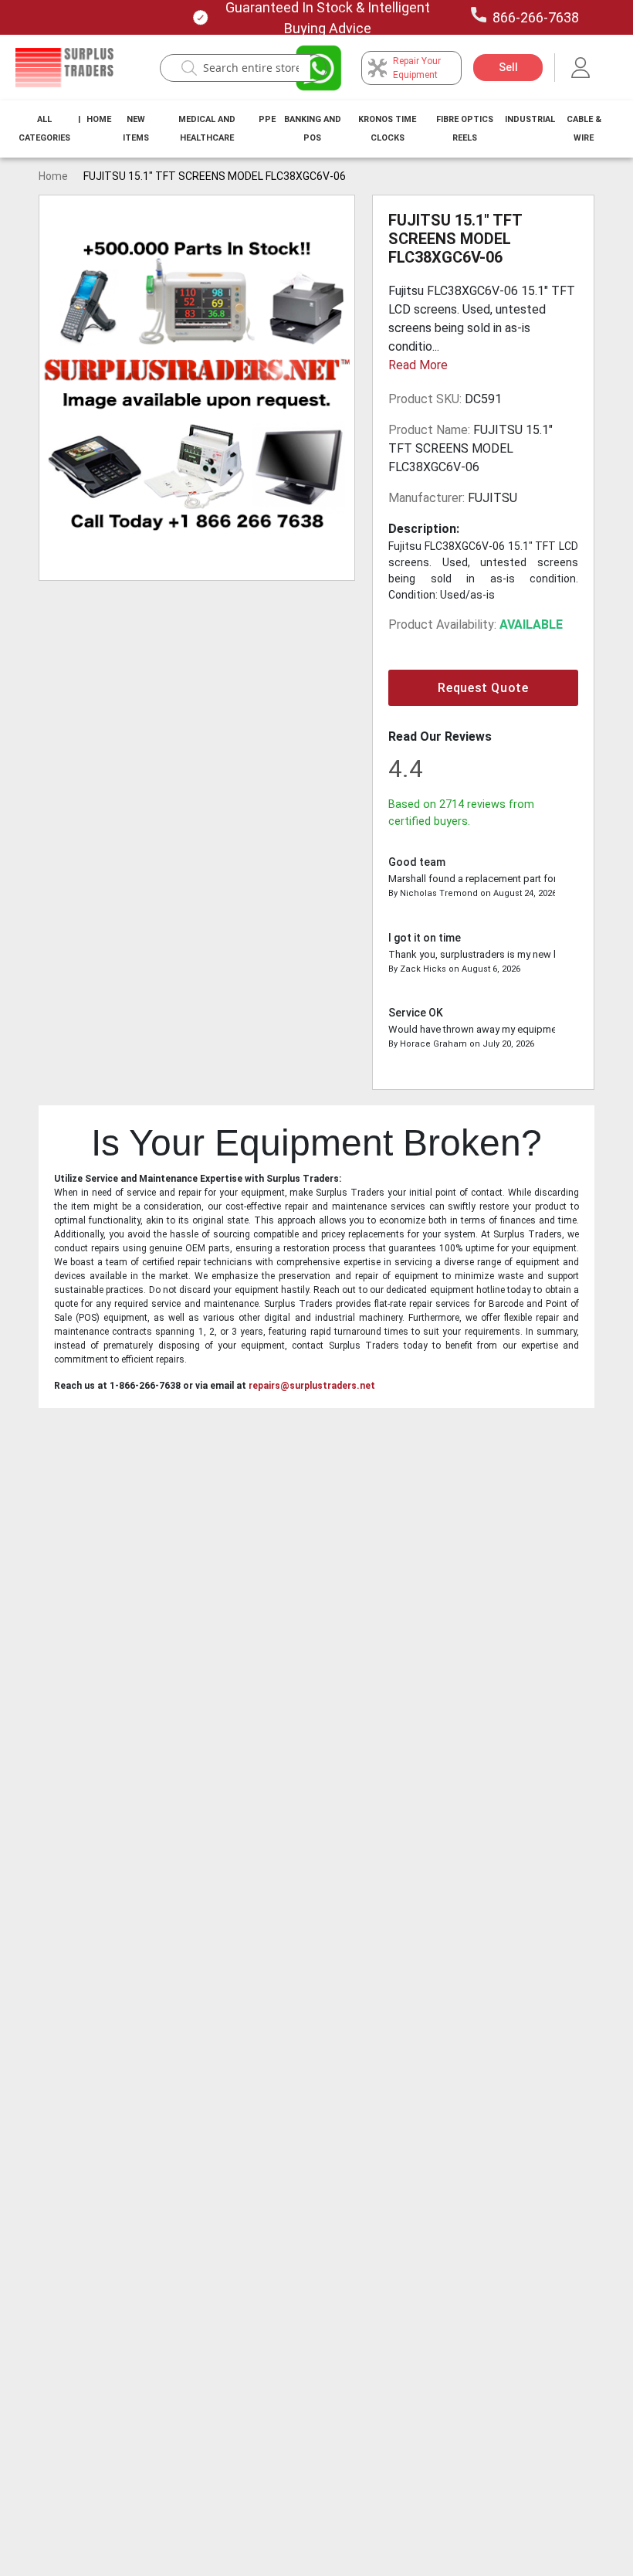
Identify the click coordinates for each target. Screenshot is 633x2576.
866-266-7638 (536, 17)
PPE (267, 119)
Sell (508, 67)
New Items (136, 129)
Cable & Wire (584, 129)
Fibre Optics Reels (465, 129)
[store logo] (64, 68)
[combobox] (251, 68)
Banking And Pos (313, 129)
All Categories (44, 129)
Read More (418, 365)
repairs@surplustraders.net (312, 1386)
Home (99, 119)
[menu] (316, 129)
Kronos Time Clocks (387, 129)
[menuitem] (44, 129)
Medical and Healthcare (207, 129)
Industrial (530, 119)
